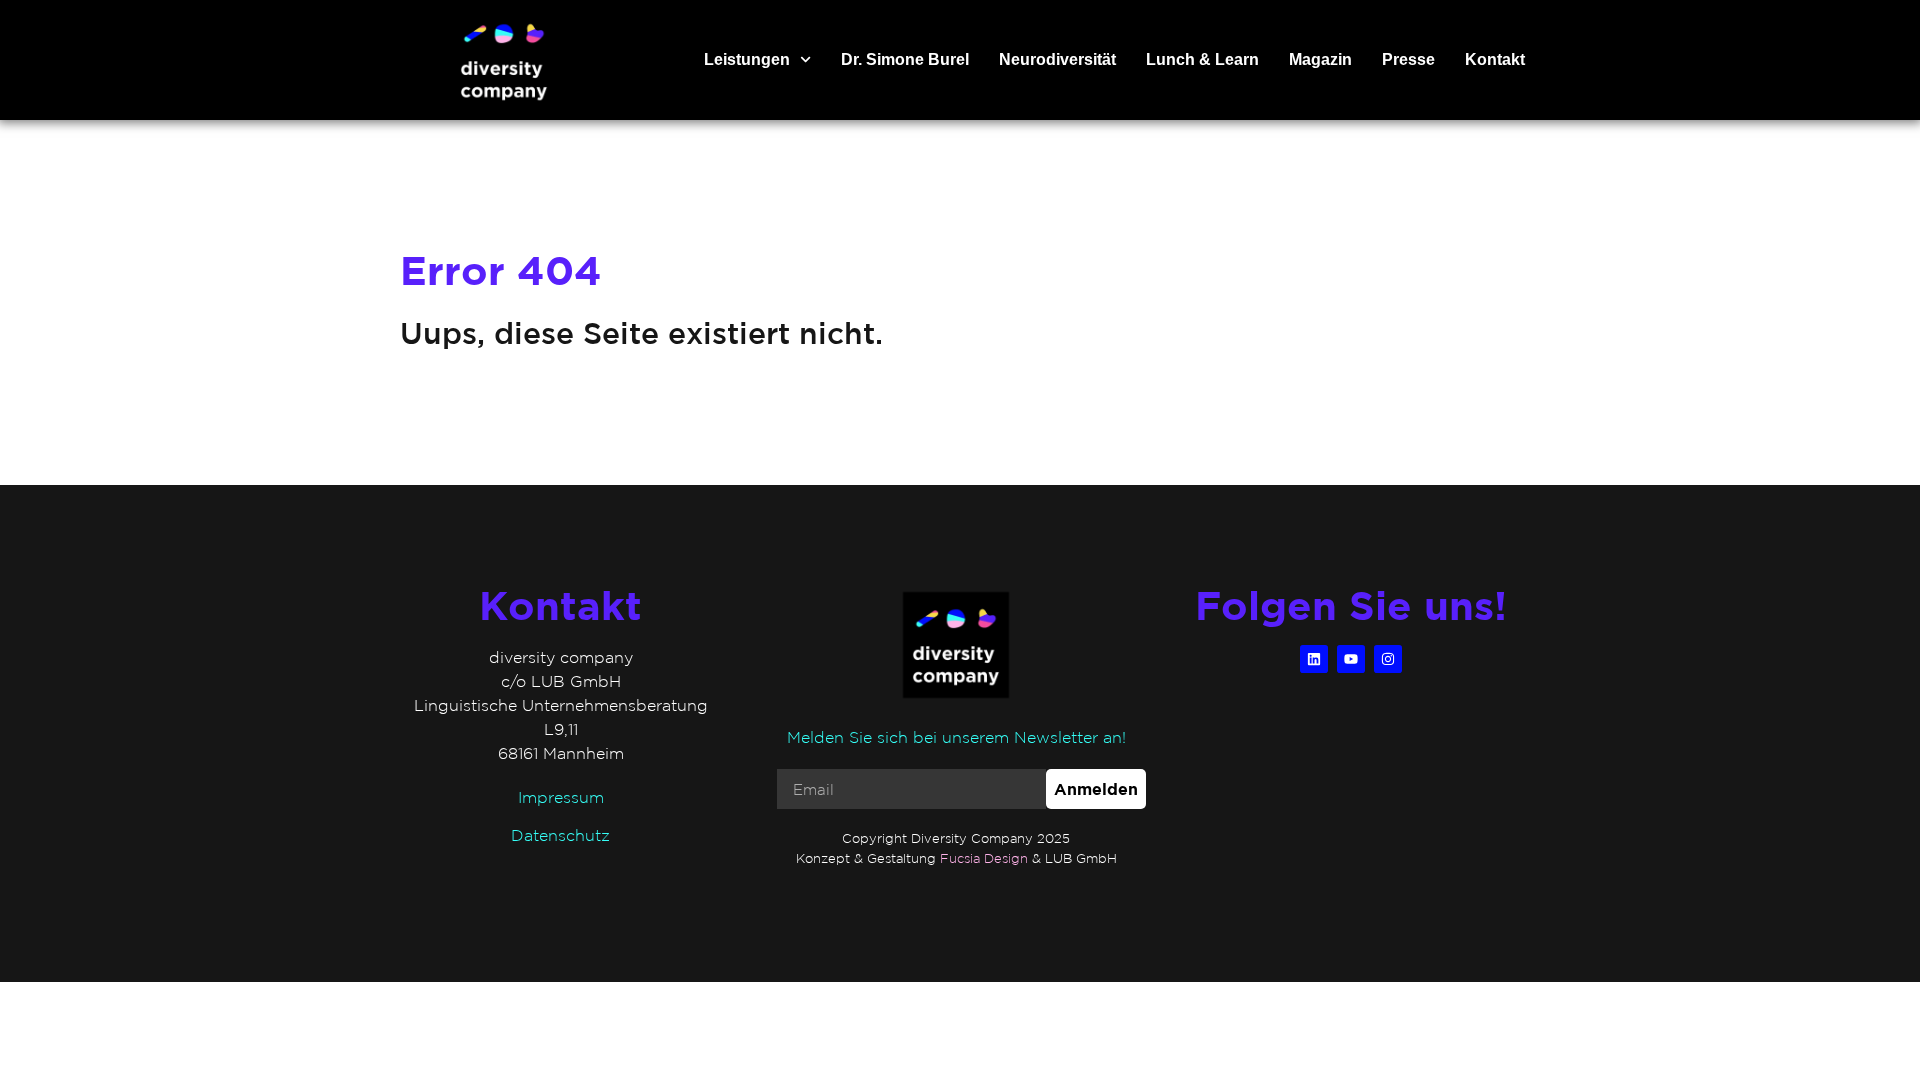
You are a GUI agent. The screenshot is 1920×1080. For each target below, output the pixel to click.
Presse (1408, 59)
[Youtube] (1351, 659)
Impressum (561, 797)
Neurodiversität (1057, 59)
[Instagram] (1388, 659)
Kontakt (1495, 59)
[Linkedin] (1314, 659)
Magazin (1320, 59)
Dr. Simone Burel (905, 59)
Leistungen (747, 59)
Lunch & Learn (1202, 59)
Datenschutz (560, 835)
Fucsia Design (984, 858)
